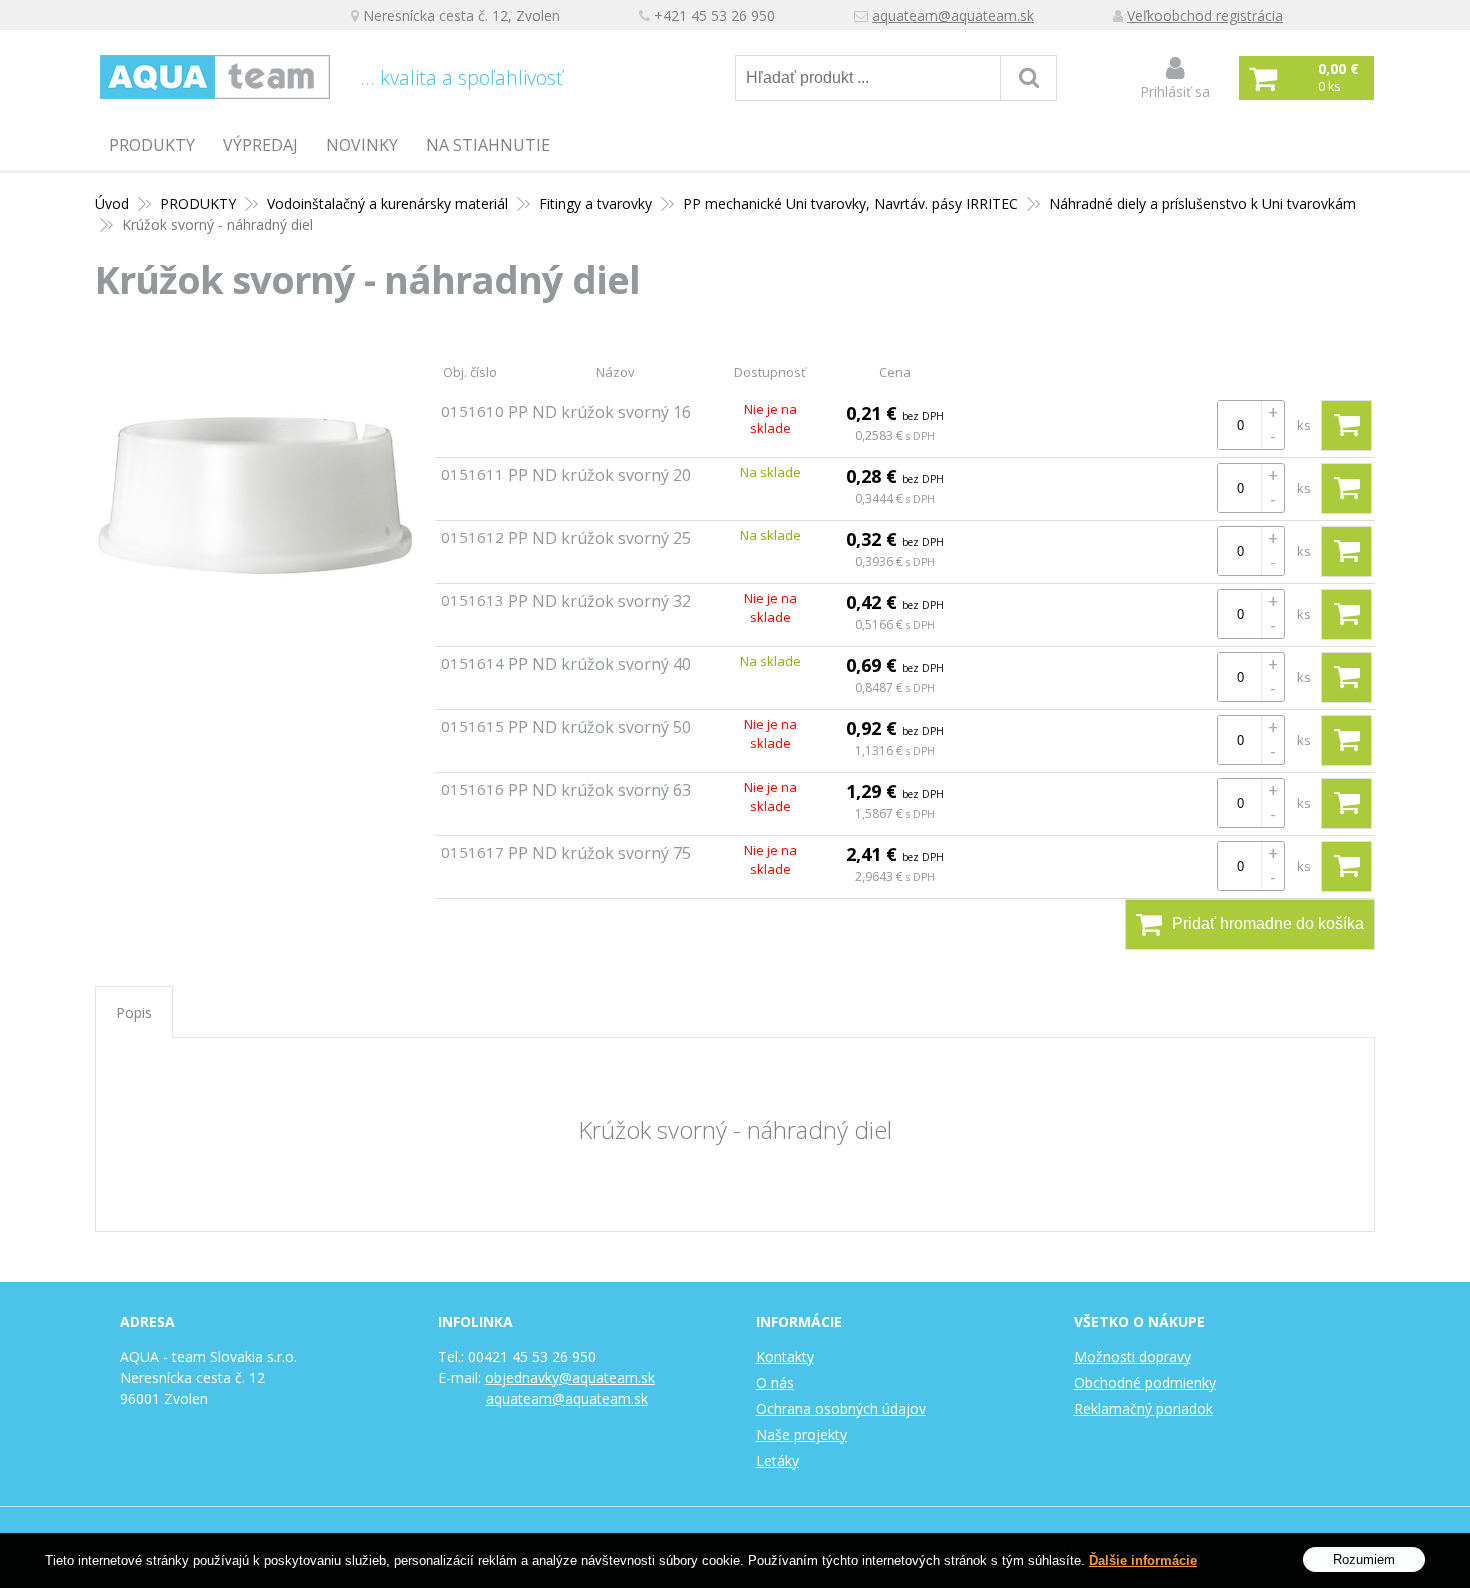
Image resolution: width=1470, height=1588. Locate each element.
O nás (775, 1382)
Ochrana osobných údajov (841, 1408)
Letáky (777, 1460)
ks (1304, 425)
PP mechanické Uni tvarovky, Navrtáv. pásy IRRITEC (850, 203)
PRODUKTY (152, 145)
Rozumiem (1364, 1558)
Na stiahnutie (488, 145)
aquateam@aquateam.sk (953, 15)
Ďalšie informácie (1143, 1560)
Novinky (362, 145)
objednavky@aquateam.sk (570, 1377)
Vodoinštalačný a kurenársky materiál (387, 203)
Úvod (112, 203)
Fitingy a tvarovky (595, 203)
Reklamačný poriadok (1143, 1408)
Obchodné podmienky (1145, 1382)
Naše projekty (801, 1434)
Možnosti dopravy (1132, 1356)
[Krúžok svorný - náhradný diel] (255, 498)
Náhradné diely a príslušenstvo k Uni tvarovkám (1202, 203)
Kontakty (785, 1356)
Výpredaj (260, 145)
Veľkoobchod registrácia (1205, 15)
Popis (134, 1012)
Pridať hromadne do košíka (1268, 923)
